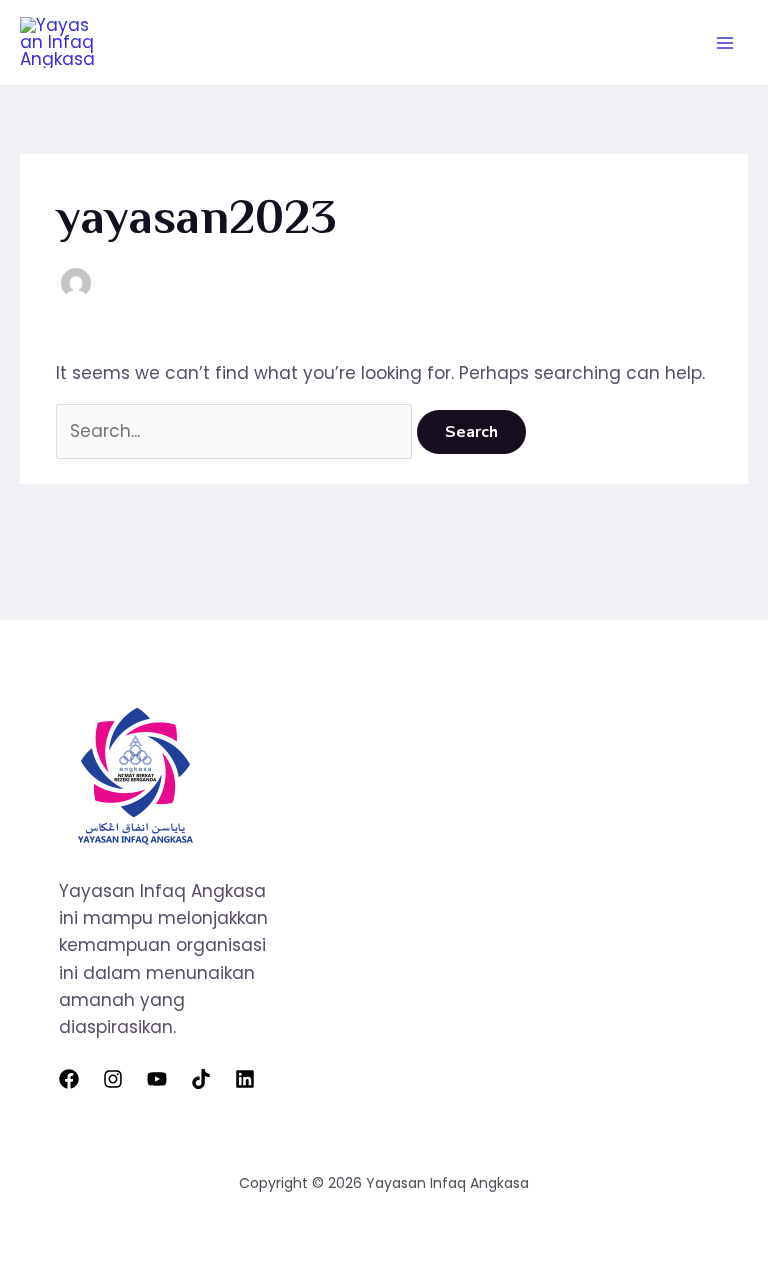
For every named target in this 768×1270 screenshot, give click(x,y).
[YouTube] (157, 1079)
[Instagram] (113, 1079)
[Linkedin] (245, 1079)
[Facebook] (69, 1079)
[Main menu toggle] (726, 43)
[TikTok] (201, 1079)
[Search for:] (236, 431)
